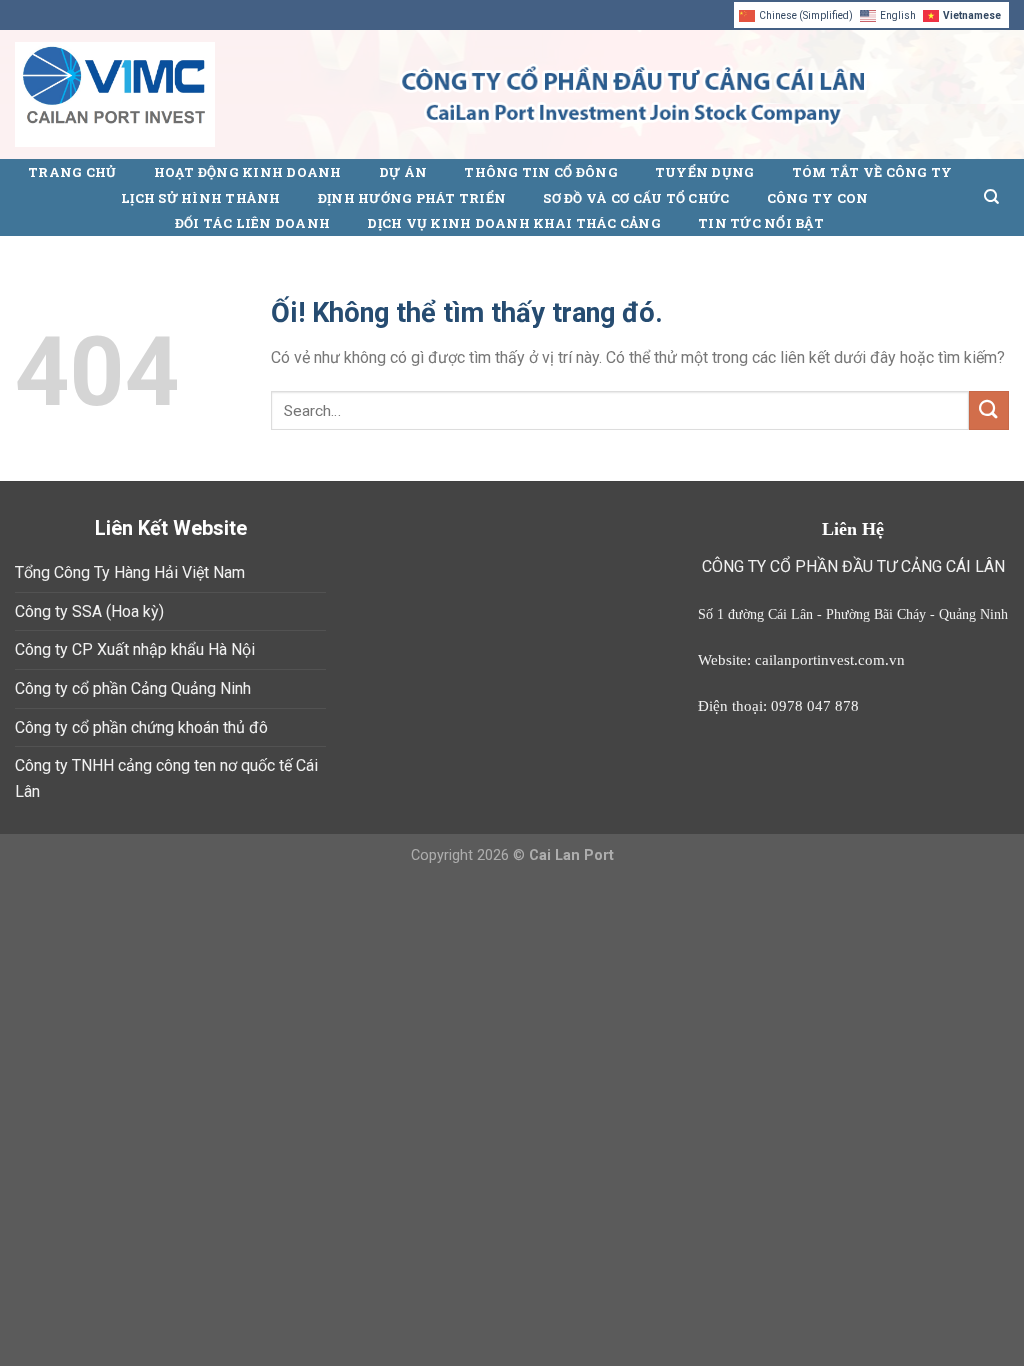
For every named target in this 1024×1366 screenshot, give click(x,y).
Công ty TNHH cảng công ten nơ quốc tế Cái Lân (166, 778)
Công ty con (818, 198)
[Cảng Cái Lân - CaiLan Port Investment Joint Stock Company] (115, 95)
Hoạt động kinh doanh (248, 172)
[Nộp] (989, 410)
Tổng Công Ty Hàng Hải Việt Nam (130, 572)
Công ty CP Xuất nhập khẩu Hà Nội (135, 649)
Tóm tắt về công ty (872, 172)
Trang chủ (72, 172)
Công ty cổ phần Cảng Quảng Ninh (133, 688)
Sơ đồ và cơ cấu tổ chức (636, 198)
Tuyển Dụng (705, 172)
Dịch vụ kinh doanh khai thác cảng (513, 223)
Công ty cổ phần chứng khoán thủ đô (141, 727)
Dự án (403, 172)
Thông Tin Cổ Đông (540, 172)
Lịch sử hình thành (201, 198)
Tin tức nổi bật (761, 223)
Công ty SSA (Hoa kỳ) (89, 611)
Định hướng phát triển (412, 198)
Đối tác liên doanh (253, 223)
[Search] (991, 197)
